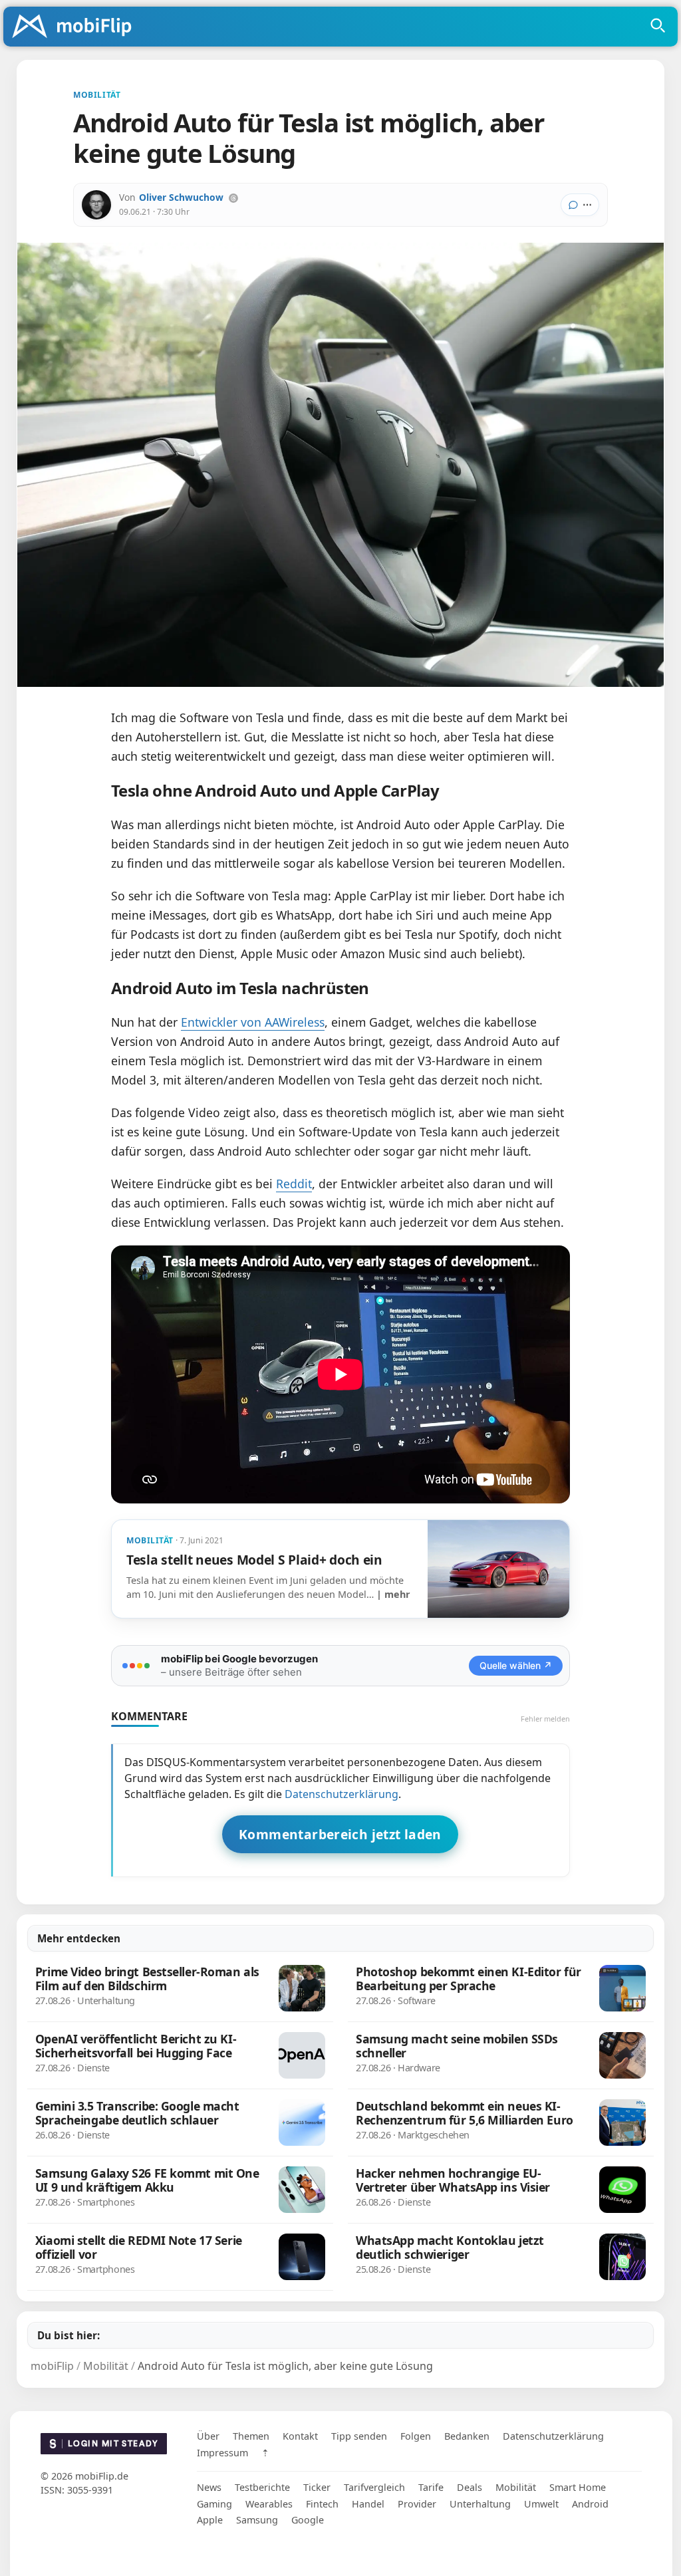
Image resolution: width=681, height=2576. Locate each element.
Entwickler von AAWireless (253, 1022)
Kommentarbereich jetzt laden (340, 1834)
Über (208, 2436)
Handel (368, 2504)
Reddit (294, 1184)
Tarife (431, 2487)
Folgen (416, 2436)
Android (590, 2504)
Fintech (322, 2504)
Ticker (317, 2487)
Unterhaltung (480, 2504)
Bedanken (467, 2436)
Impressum (222, 2453)
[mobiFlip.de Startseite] (76, 27)
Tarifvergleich (374, 2487)
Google (308, 2520)
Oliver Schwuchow (181, 197)
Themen (251, 2436)
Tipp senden (359, 2436)
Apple (210, 2520)
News (209, 2487)
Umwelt (541, 2504)
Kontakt (300, 2436)
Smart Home (578, 2487)
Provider (417, 2504)
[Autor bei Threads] (233, 198)
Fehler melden (545, 1719)
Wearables (269, 2504)
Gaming (214, 2504)
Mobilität (516, 2487)
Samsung (257, 2520)
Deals (470, 2487)
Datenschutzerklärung (341, 1794)
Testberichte (262, 2487)
